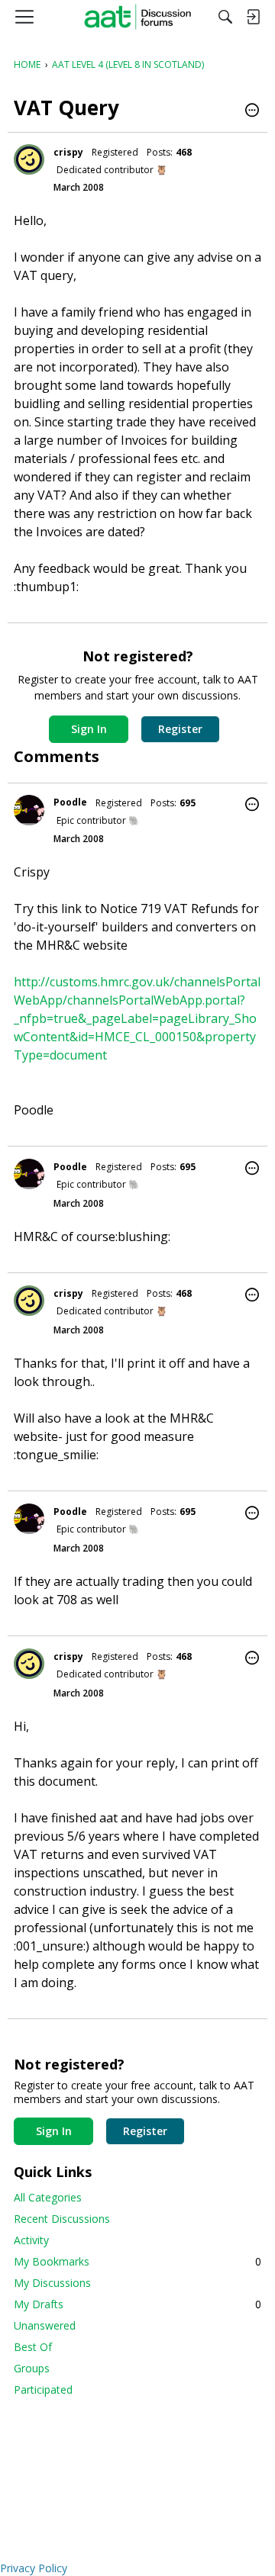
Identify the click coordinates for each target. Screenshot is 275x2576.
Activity (31, 2240)
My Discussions (52, 2283)
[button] (252, 111)
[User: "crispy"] (29, 159)
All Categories (48, 2197)
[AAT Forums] (138, 17)
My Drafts (137, 2304)
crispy (68, 152)
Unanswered (45, 2325)
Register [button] (180, 729)
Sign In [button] (89, 729)
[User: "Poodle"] (29, 810)
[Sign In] (253, 17)
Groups (32, 2368)
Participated (43, 2389)
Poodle (70, 802)
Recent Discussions (62, 2219)
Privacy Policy (34, 2568)
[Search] (225, 17)
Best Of (33, 2347)
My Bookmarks (137, 2261)
